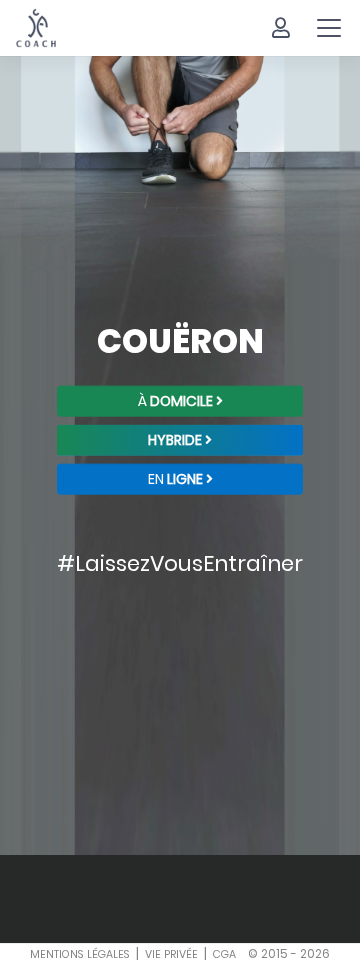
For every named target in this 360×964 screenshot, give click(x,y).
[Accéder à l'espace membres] (281, 28)
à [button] (175, 400)
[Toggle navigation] (329, 28)
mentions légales (80, 954)
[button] (180, 439)
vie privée (171, 954)
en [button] (175, 478)
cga (224, 954)
